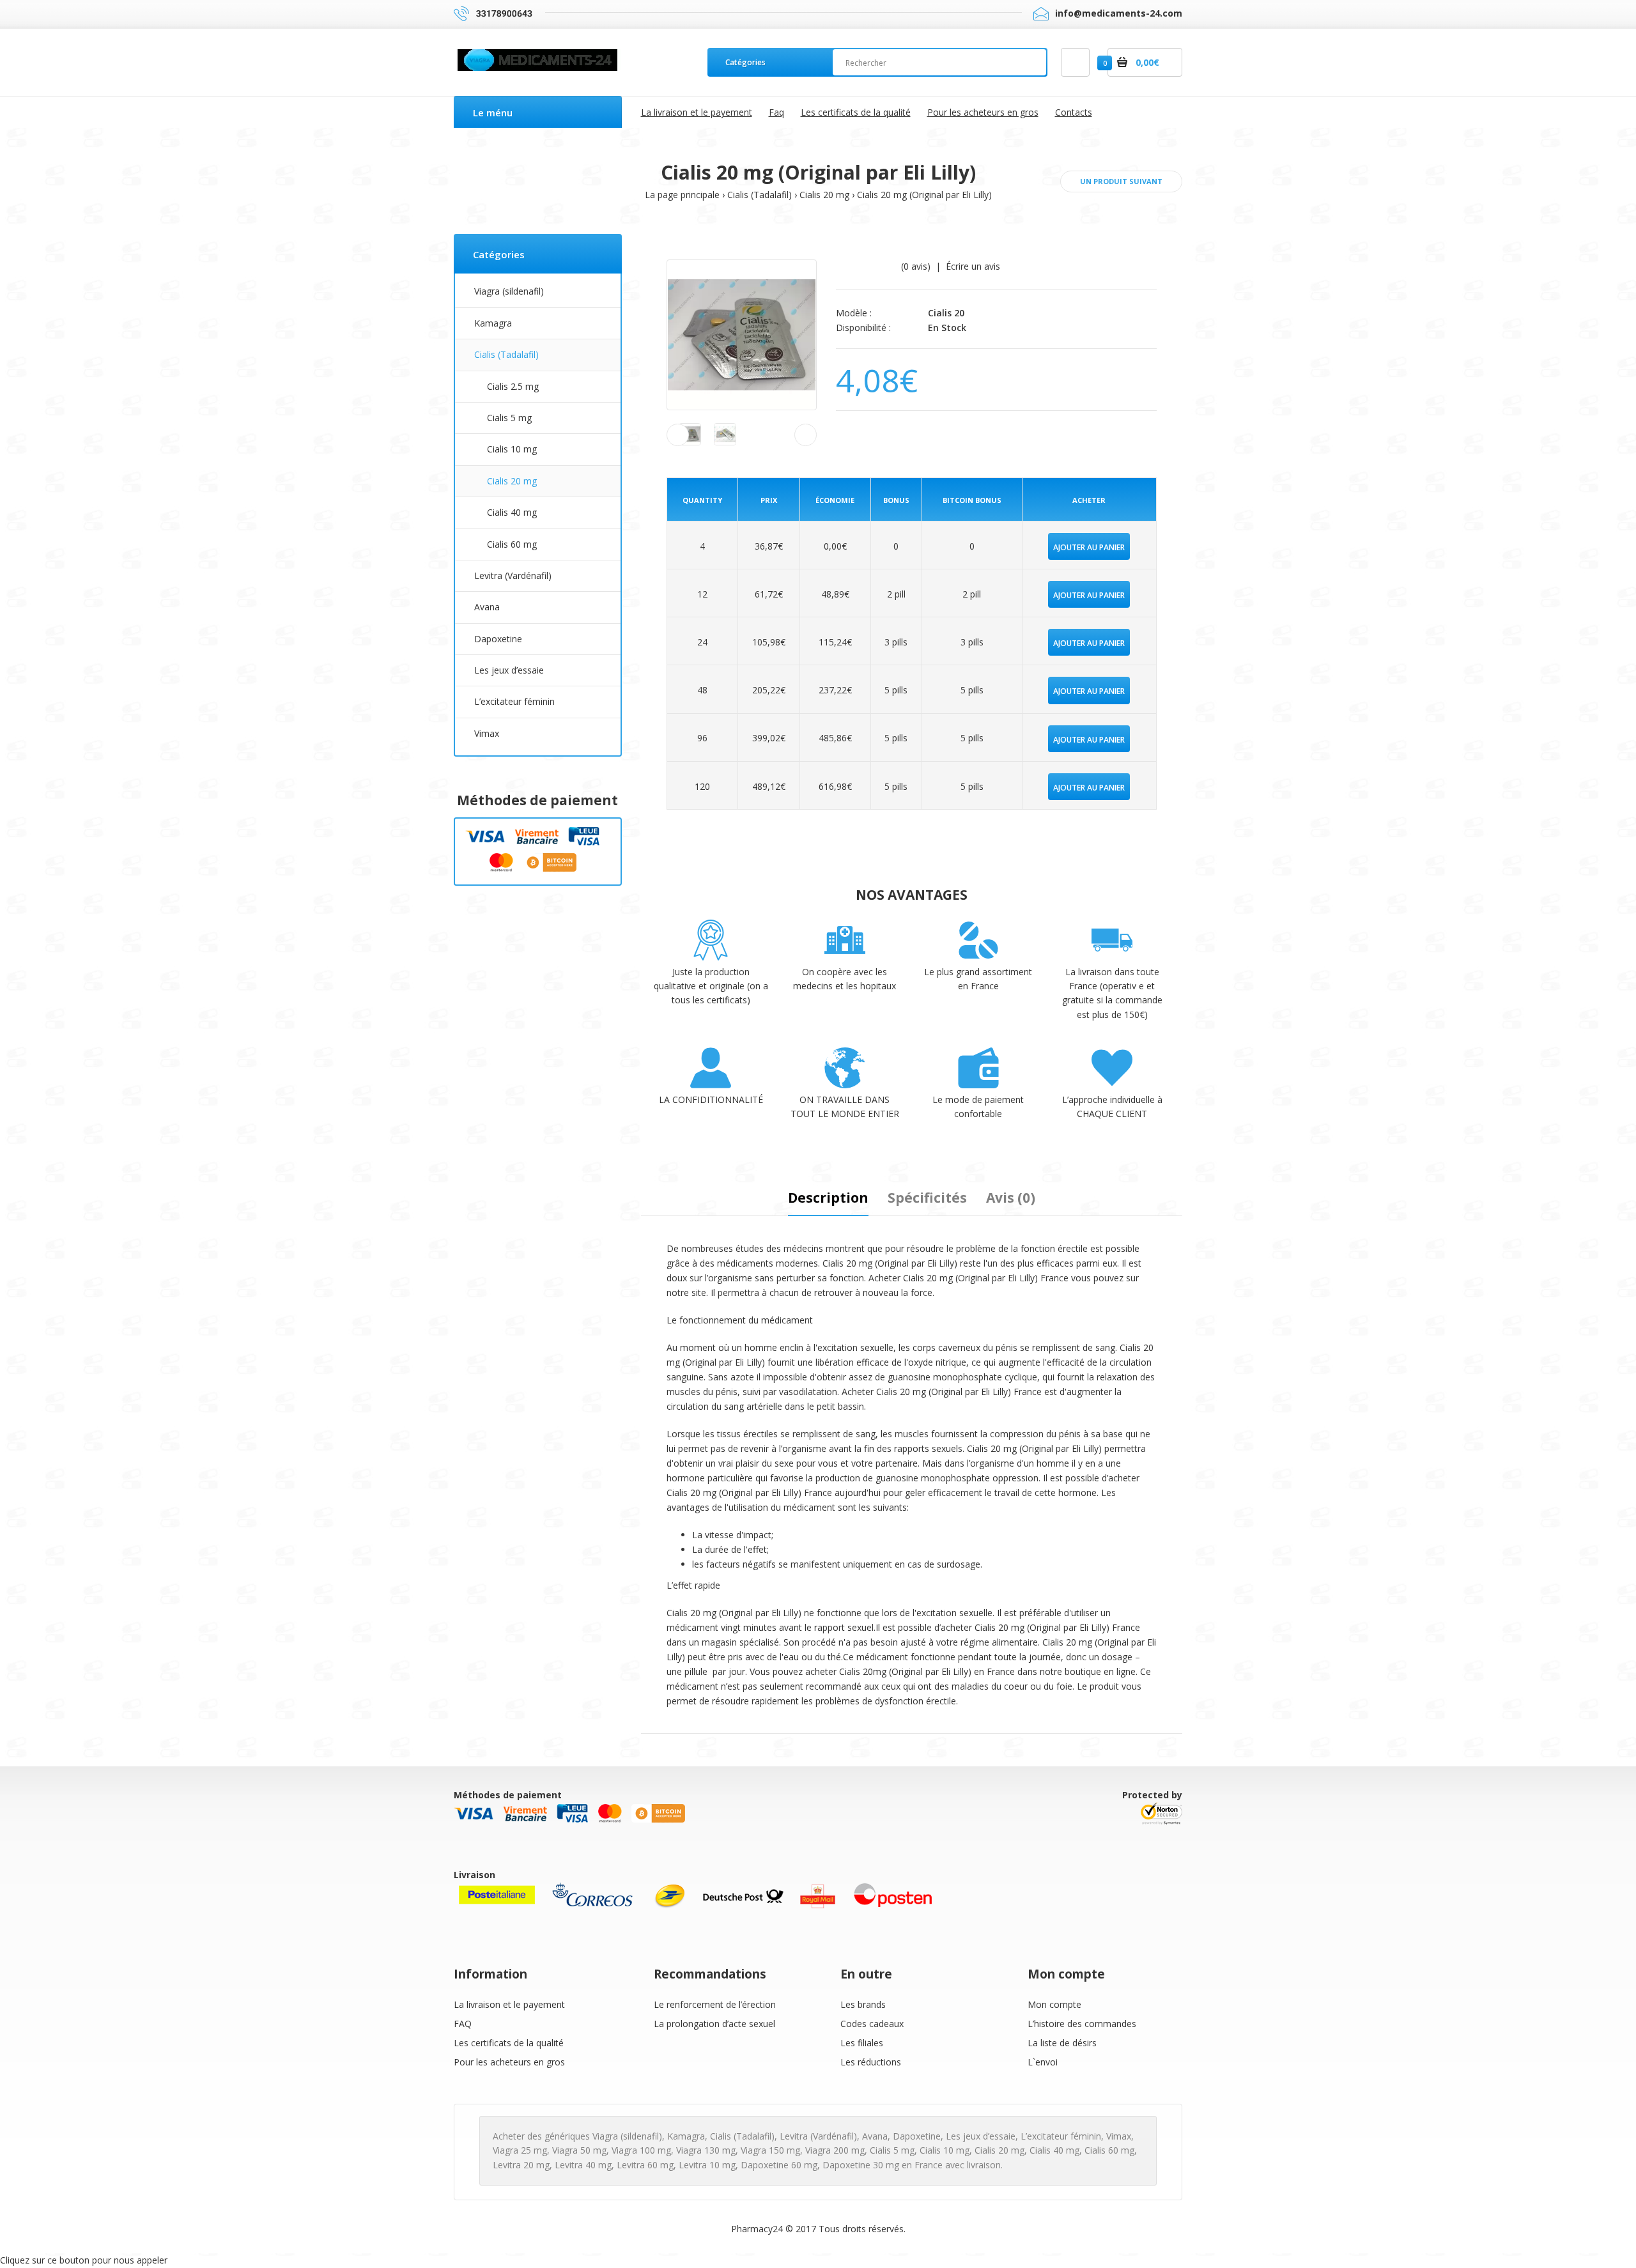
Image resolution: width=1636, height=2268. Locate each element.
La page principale (682, 195)
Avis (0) (1011, 1198)
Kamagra (493, 323)
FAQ (463, 2024)
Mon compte (1054, 2004)
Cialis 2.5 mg (513, 386)
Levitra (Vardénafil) (513, 575)
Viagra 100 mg (641, 2150)
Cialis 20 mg (824, 195)
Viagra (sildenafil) (509, 291)
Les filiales (862, 2043)
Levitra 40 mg (583, 2165)
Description (828, 1198)
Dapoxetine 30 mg (861, 2165)
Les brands (863, 2004)
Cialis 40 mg (512, 512)
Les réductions (871, 2062)
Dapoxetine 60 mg (779, 2165)
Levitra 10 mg (707, 2165)
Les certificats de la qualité (509, 2043)
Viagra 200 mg (835, 2150)
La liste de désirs (1062, 2043)
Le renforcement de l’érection (715, 2004)
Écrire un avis (973, 266)
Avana (487, 607)
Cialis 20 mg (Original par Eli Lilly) (924, 195)
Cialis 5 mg (509, 418)
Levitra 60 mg (645, 2165)
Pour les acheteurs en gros (509, 2062)
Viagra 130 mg (706, 2150)
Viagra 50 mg (579, 2150)
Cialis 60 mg (512, 544)
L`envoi (1043, 2062)
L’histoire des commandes (1082, 2024)
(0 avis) (916, 266)
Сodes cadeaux (872, 2024)
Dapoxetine (498, 639)
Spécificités (927, 1198)
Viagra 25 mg (520, 2150)
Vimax (487, 733)
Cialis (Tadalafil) (760, 195)
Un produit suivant (1121, 181)
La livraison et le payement (509, 2004)
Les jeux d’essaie (509, 670)
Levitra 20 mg (521, 2165)
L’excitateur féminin (514, 701)
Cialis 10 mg (512, 449)
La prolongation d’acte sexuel (714, 2024)
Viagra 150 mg (770, 2150)
